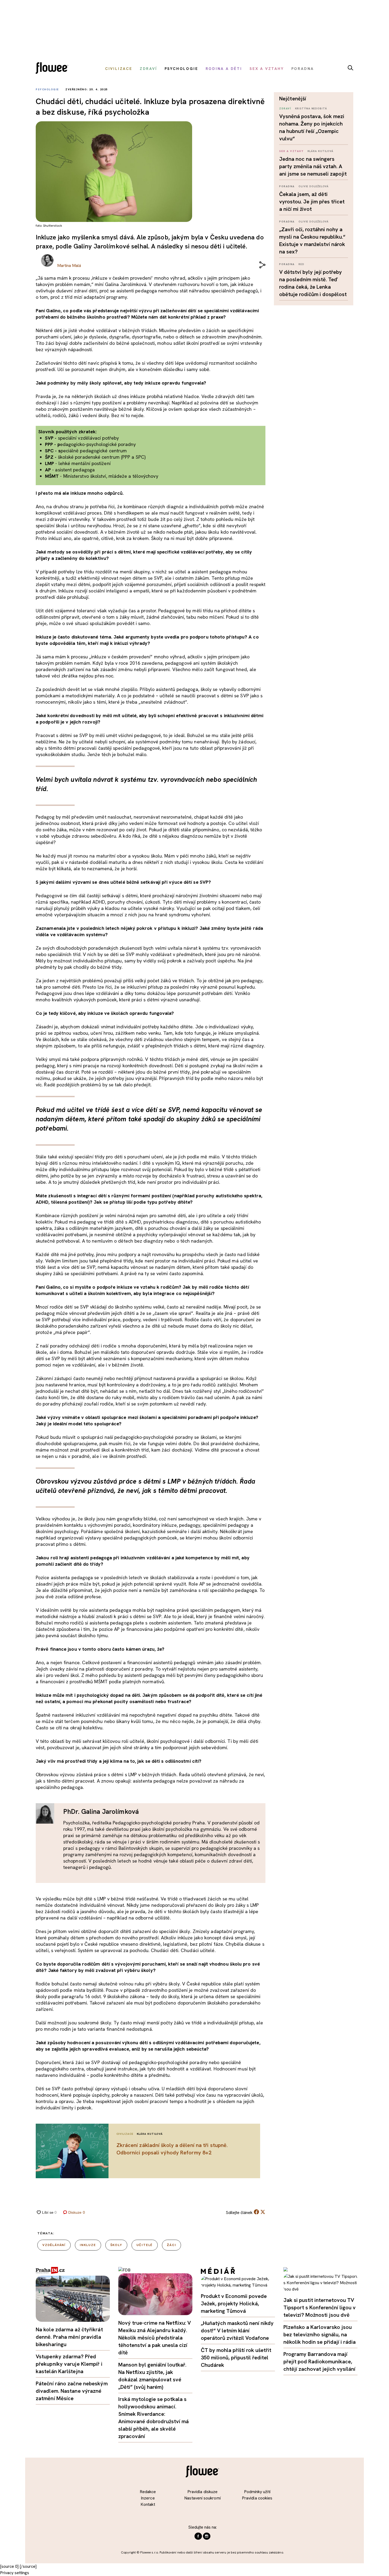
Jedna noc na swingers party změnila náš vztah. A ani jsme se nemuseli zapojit (313, 166)
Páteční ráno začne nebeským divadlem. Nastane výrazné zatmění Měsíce (72, 2391)
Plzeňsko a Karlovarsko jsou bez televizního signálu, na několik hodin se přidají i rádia (320, 2334)
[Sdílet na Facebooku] (256, 2213)
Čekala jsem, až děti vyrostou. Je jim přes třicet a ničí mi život (312, 202)
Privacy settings (15, 2573)
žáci (171, 2245)
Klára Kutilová (321, 151)
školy (116, 2245)
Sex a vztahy (291, 151)
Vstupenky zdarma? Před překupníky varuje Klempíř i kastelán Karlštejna (69, 2364)
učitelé (145, 2245)
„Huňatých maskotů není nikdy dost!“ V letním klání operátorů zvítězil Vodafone (237, 2331)
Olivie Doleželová (314, 186)
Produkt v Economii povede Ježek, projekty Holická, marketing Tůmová (234, 2303)
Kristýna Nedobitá (311, 108)
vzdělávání (54, 2245)
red (301, 264)
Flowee (53, 69)
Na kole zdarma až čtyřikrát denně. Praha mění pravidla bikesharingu (69, 2337)
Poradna (287, 186)
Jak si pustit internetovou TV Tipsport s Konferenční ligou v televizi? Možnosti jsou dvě (320, 2307)
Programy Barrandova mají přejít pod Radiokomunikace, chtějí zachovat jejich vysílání (319, 2361)
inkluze (88, 2245)
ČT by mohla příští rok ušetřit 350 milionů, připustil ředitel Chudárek (236, 2358)
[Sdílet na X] (263, 2212)
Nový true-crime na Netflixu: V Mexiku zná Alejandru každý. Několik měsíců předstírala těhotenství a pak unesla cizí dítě (155, 2338)
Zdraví (285, 108)
